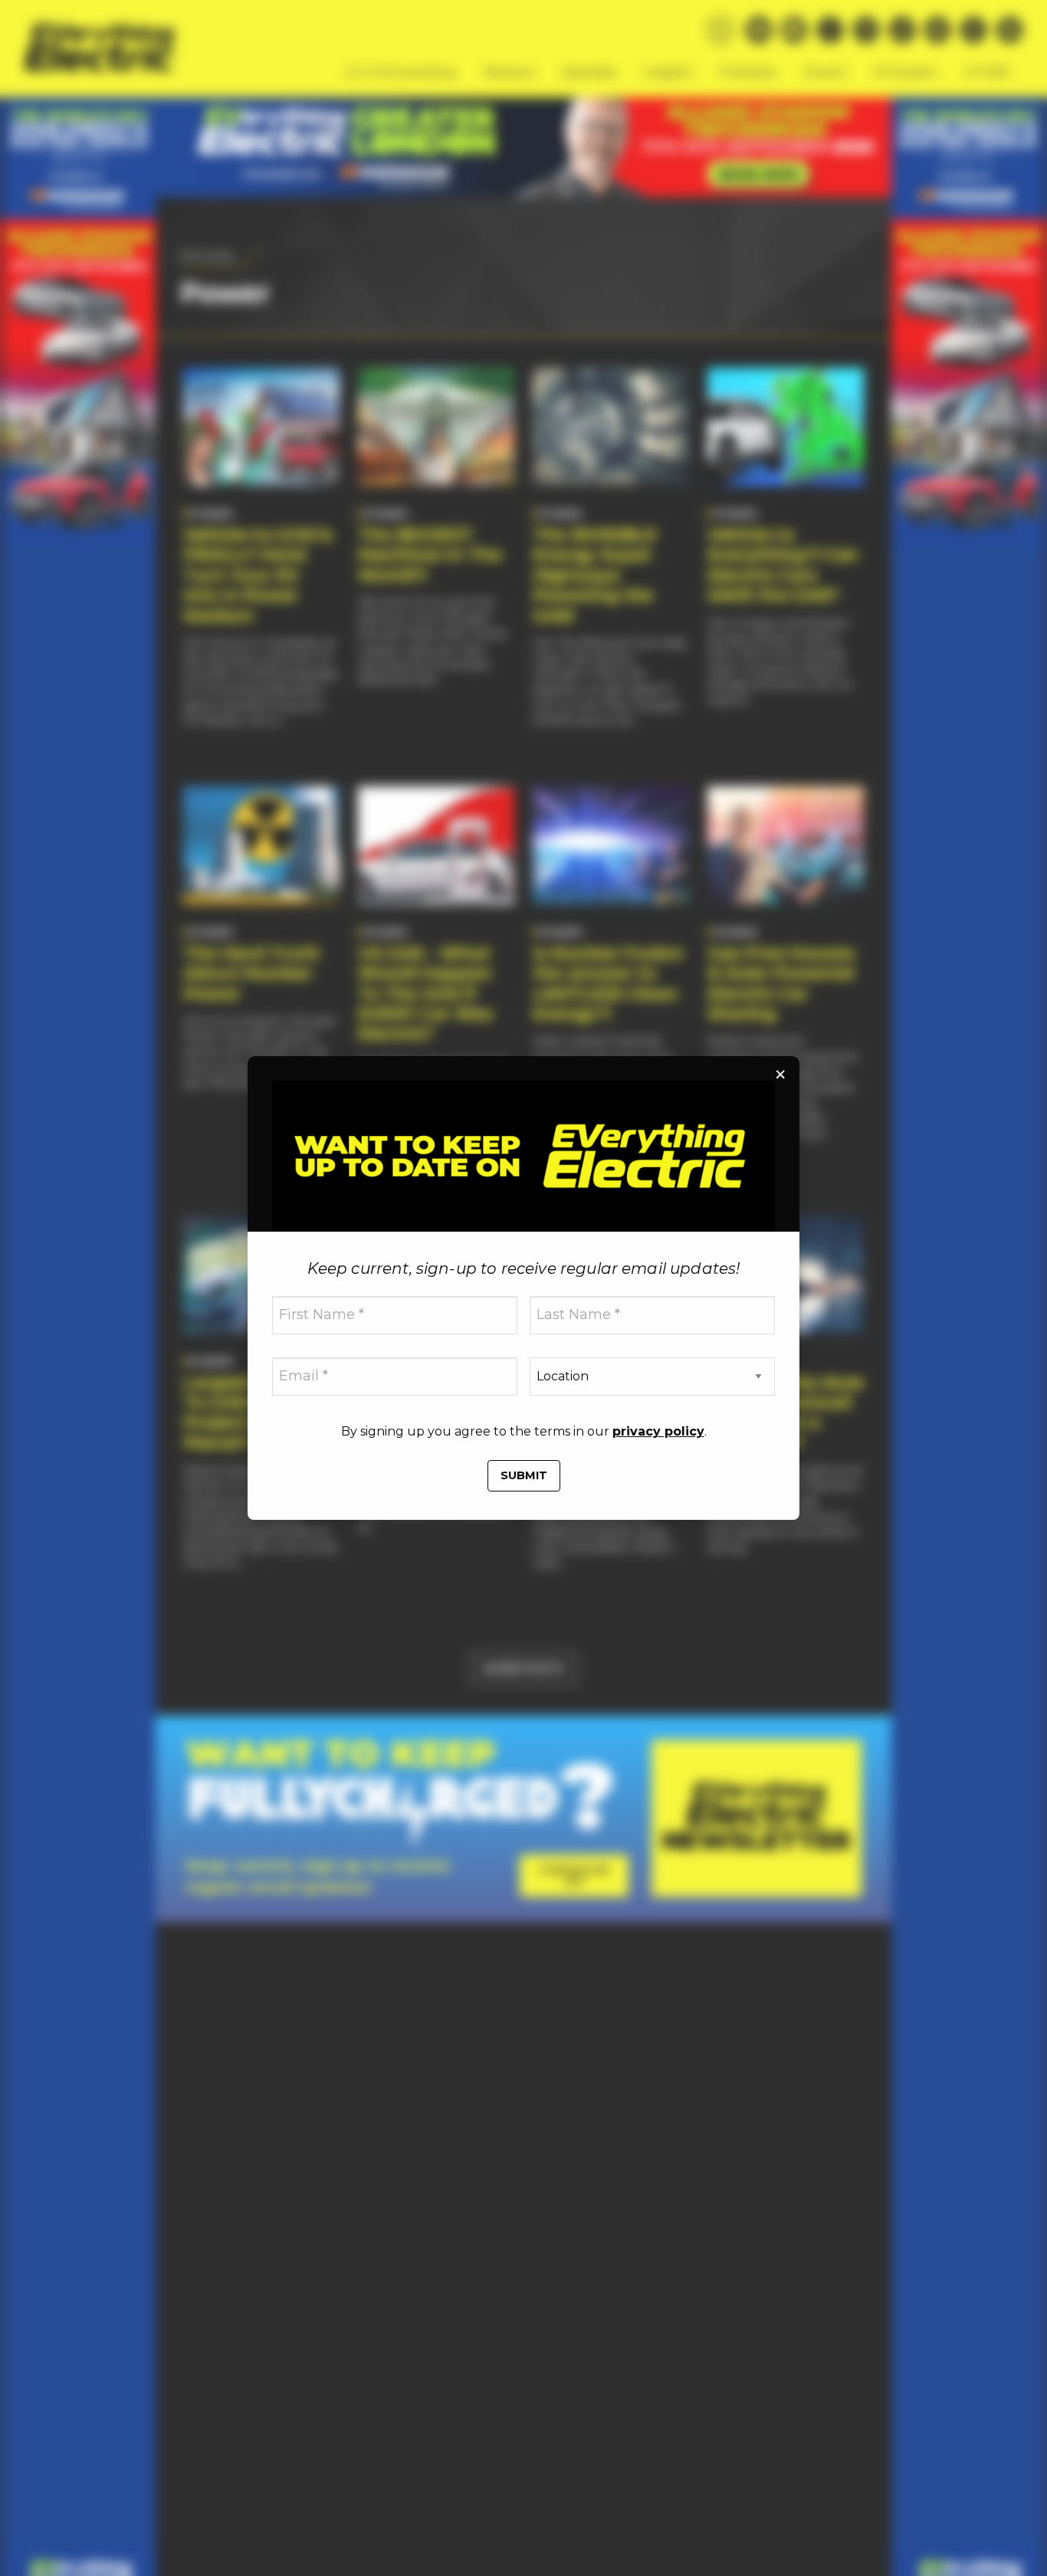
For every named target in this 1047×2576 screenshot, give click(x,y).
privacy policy (658, 1431)
